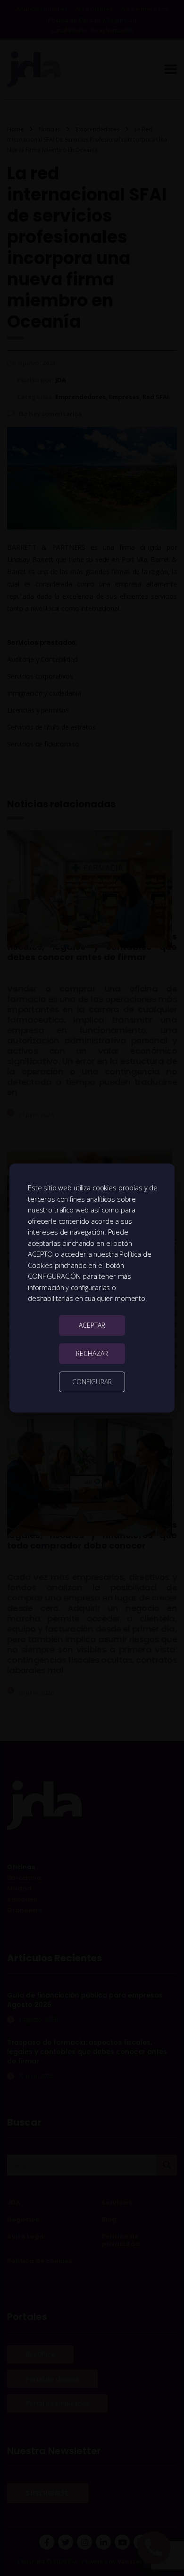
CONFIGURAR (92, 1382)
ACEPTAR (92, 1325)
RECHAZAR (92, 1353)
